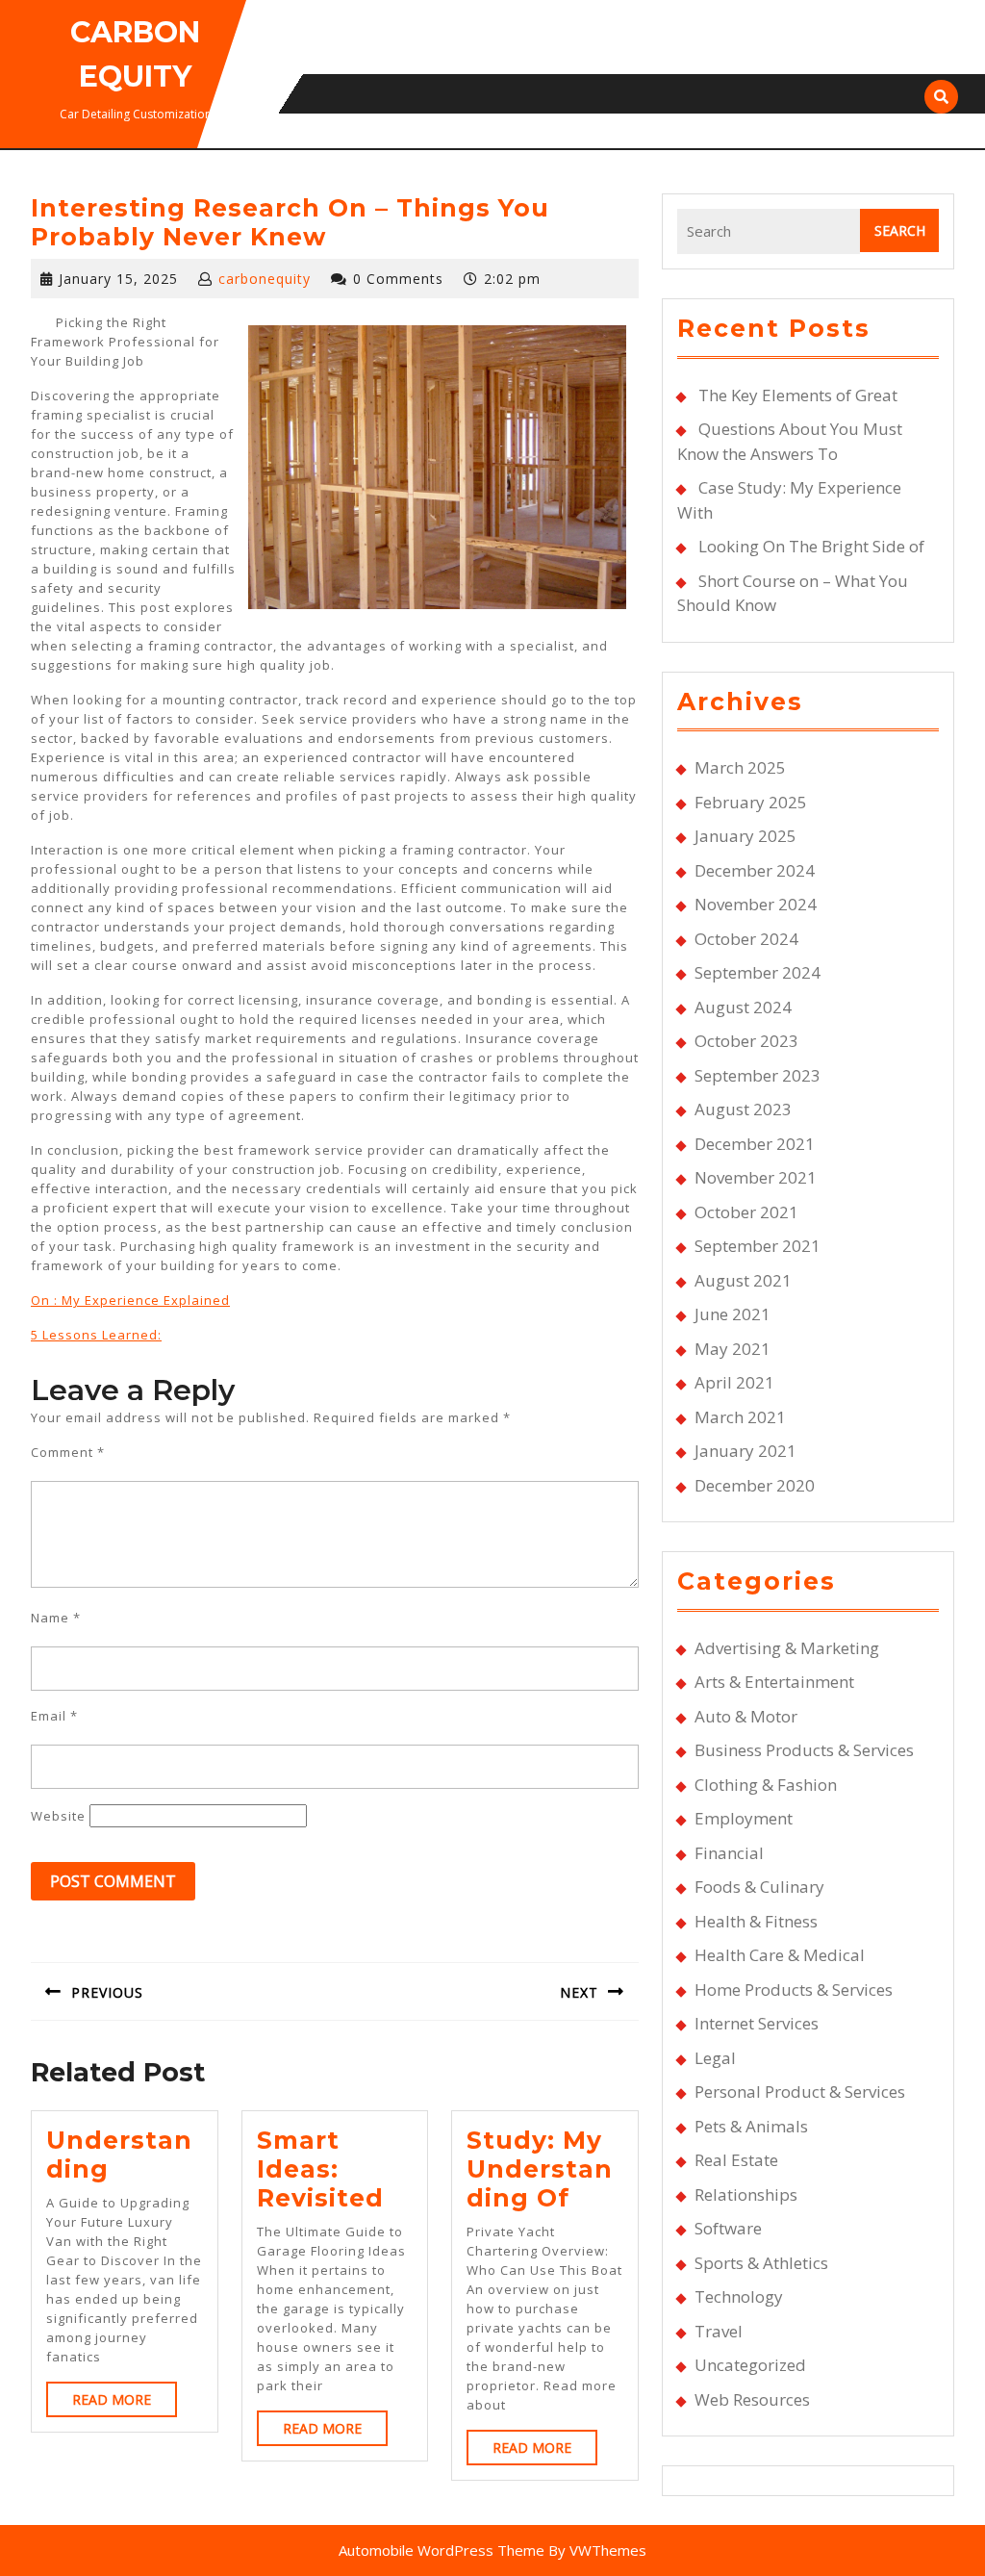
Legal (715, 2058)
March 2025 (740, 767)
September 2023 (758, 1075)
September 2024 (758, 972)
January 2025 (745, 836)
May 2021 (732, 1349)
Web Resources (752, 2399)
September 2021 (758, 1246)
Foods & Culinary (759, 1887)
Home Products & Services (794, 1989)
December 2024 (755, 870)
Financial (729, 1853)
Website (58, 1816)
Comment (68, 1452)
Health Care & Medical (780, 1955)
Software (728, 2228)
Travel (719, 2331)
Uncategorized (750, 2365)
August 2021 (743, 1280)
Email (54, 1716)
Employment (744, 1818)
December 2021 (755, 1144)
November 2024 (756, 904)
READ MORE (125, 2403)
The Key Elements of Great (798, 395)
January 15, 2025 (118, 279)
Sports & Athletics (761, 2263)
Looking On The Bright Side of (811, 546)
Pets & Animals (751, 2126)
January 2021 (745, 1451)
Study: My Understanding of (540, 2169)
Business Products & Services (804, 1750)
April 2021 (734, 1382)
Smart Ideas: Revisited (320, 2169)
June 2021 (732, 1314)
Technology (739, 2296)
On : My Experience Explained (130, 1300)
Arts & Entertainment (774, 1682)
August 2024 (743, 1007)
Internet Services (757, 2023)
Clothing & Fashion (766, 1785)
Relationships (746, 2194)
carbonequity (265, 279)
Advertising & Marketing (787, 1648)
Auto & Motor (746, 1716)
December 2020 (755, 1485)
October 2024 (746, 939)
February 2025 (751, 802)
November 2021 (756, 1177)
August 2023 (743, 1109)
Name (56, 1618)
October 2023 (746, 1041)
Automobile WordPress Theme (442, 2550)
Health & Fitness (756, 1921)
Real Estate (736, 2160)
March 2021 (740, 1417)
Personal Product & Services (800, 2091)
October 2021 (746, 1212)
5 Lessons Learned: (96, 1335)
